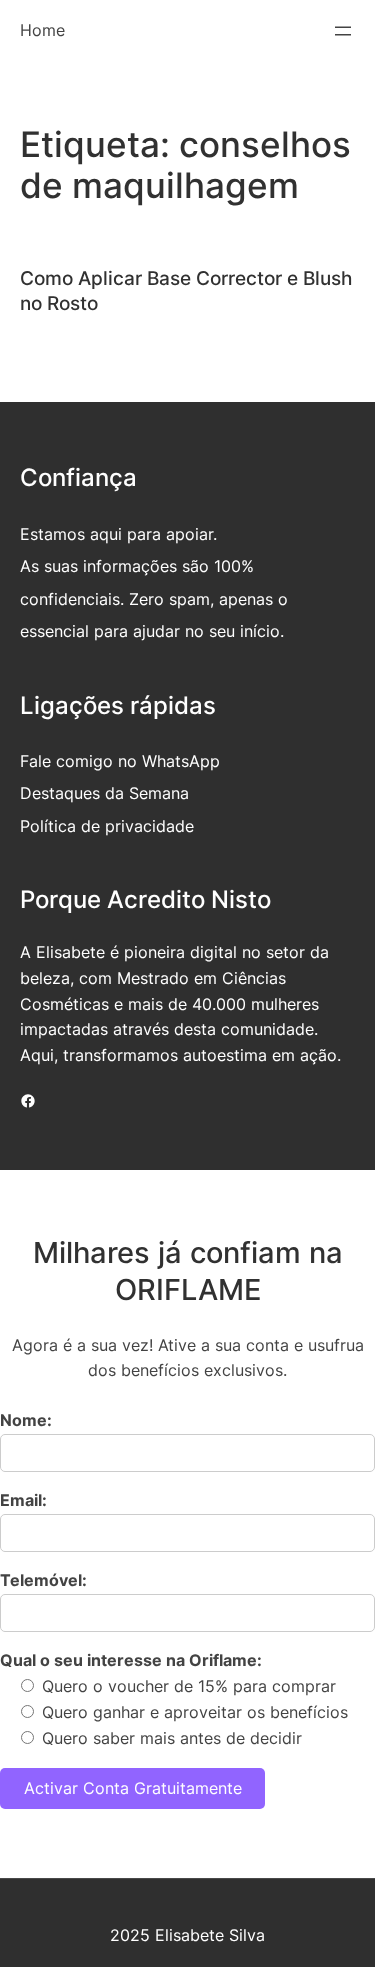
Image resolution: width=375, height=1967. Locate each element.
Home (42, 30)
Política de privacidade (107, 826)
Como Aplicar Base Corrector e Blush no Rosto (186, 290)
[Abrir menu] (343, 31)
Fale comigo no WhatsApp (120, 761)
